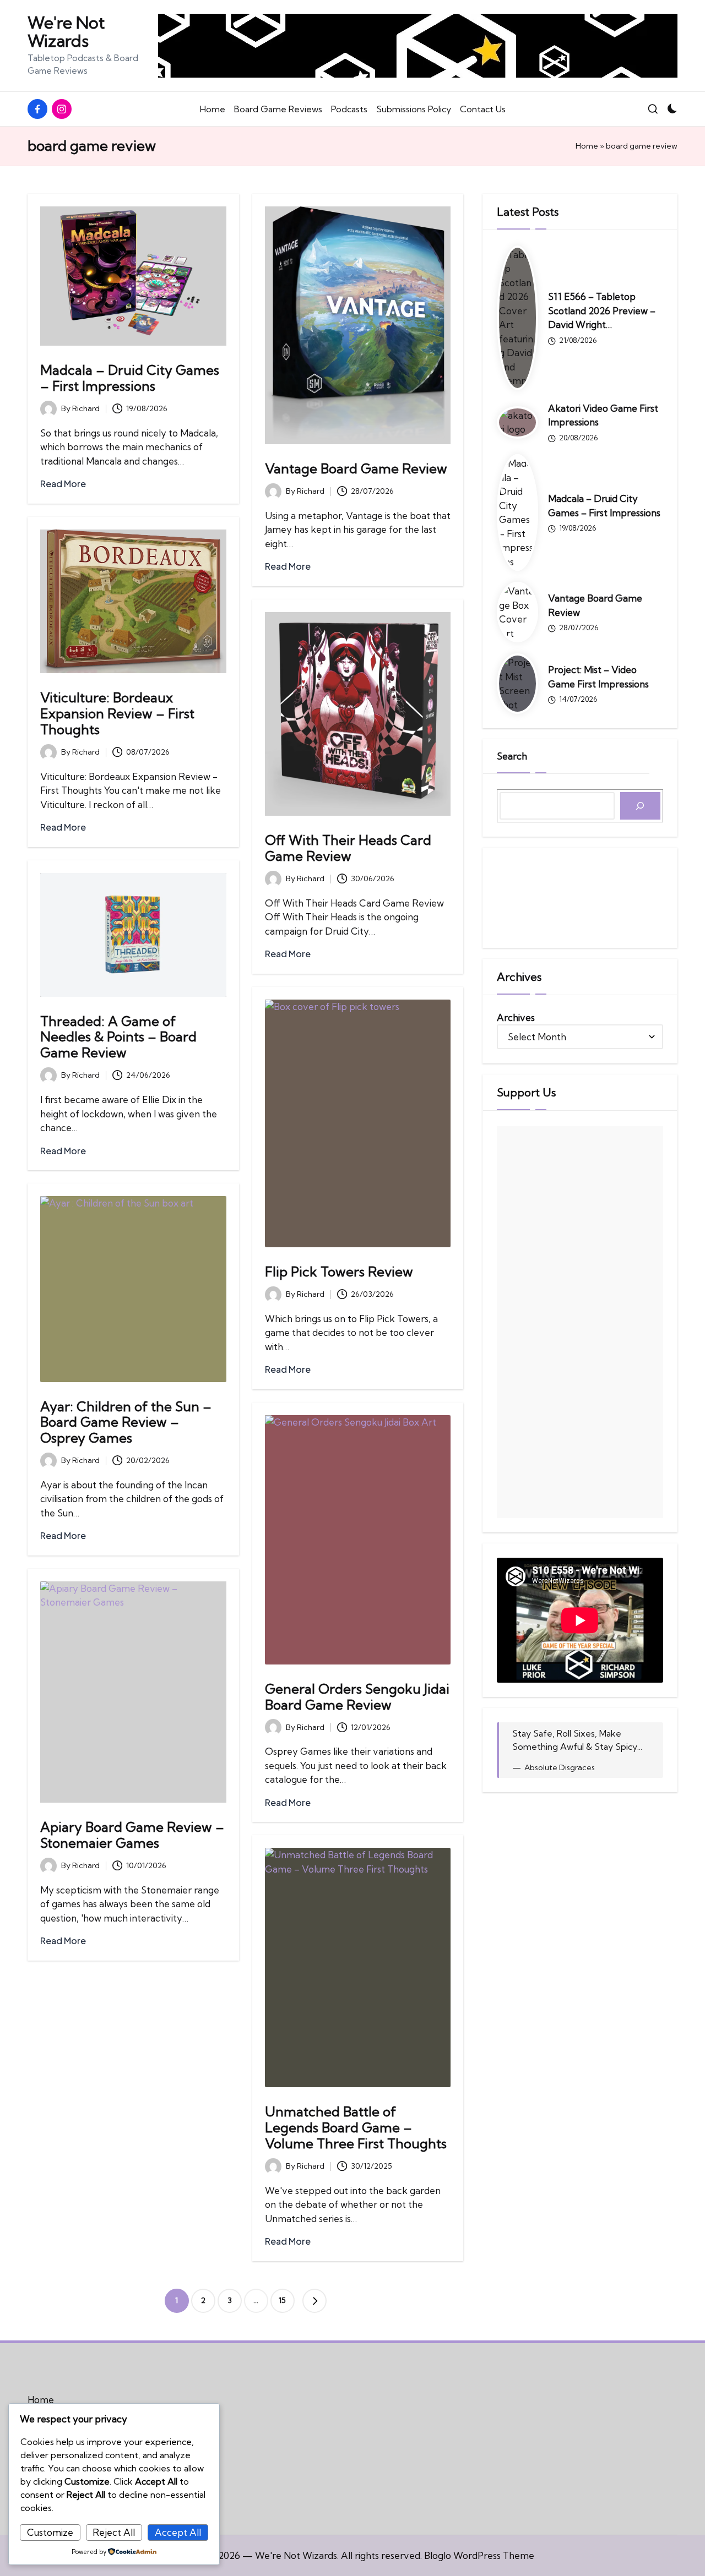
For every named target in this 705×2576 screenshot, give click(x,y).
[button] (314, 2301)
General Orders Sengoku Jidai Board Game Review (357, 1697)
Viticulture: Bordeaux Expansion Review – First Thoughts (117, 713)
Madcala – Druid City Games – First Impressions (130, 378)
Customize (50, 2532)
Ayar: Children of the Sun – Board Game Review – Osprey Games (126, 1422)
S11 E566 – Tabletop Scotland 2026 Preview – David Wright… (602, 310)
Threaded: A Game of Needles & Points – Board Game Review (118, 1037)
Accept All (178, 2532)
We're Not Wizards (66, 32)
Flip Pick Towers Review (339, 1271)
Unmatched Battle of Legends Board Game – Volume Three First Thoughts (356, 2127)
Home (587, 146)
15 (282, 2300)
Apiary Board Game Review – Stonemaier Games (132, 1835)
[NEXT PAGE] (314, 2301)
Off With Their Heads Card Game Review (348, 848)
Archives (516, 1017)
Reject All (114, 2532)
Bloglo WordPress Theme (479, 2555)
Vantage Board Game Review (356, 468)
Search (512, 756)
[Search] (640, 806)
